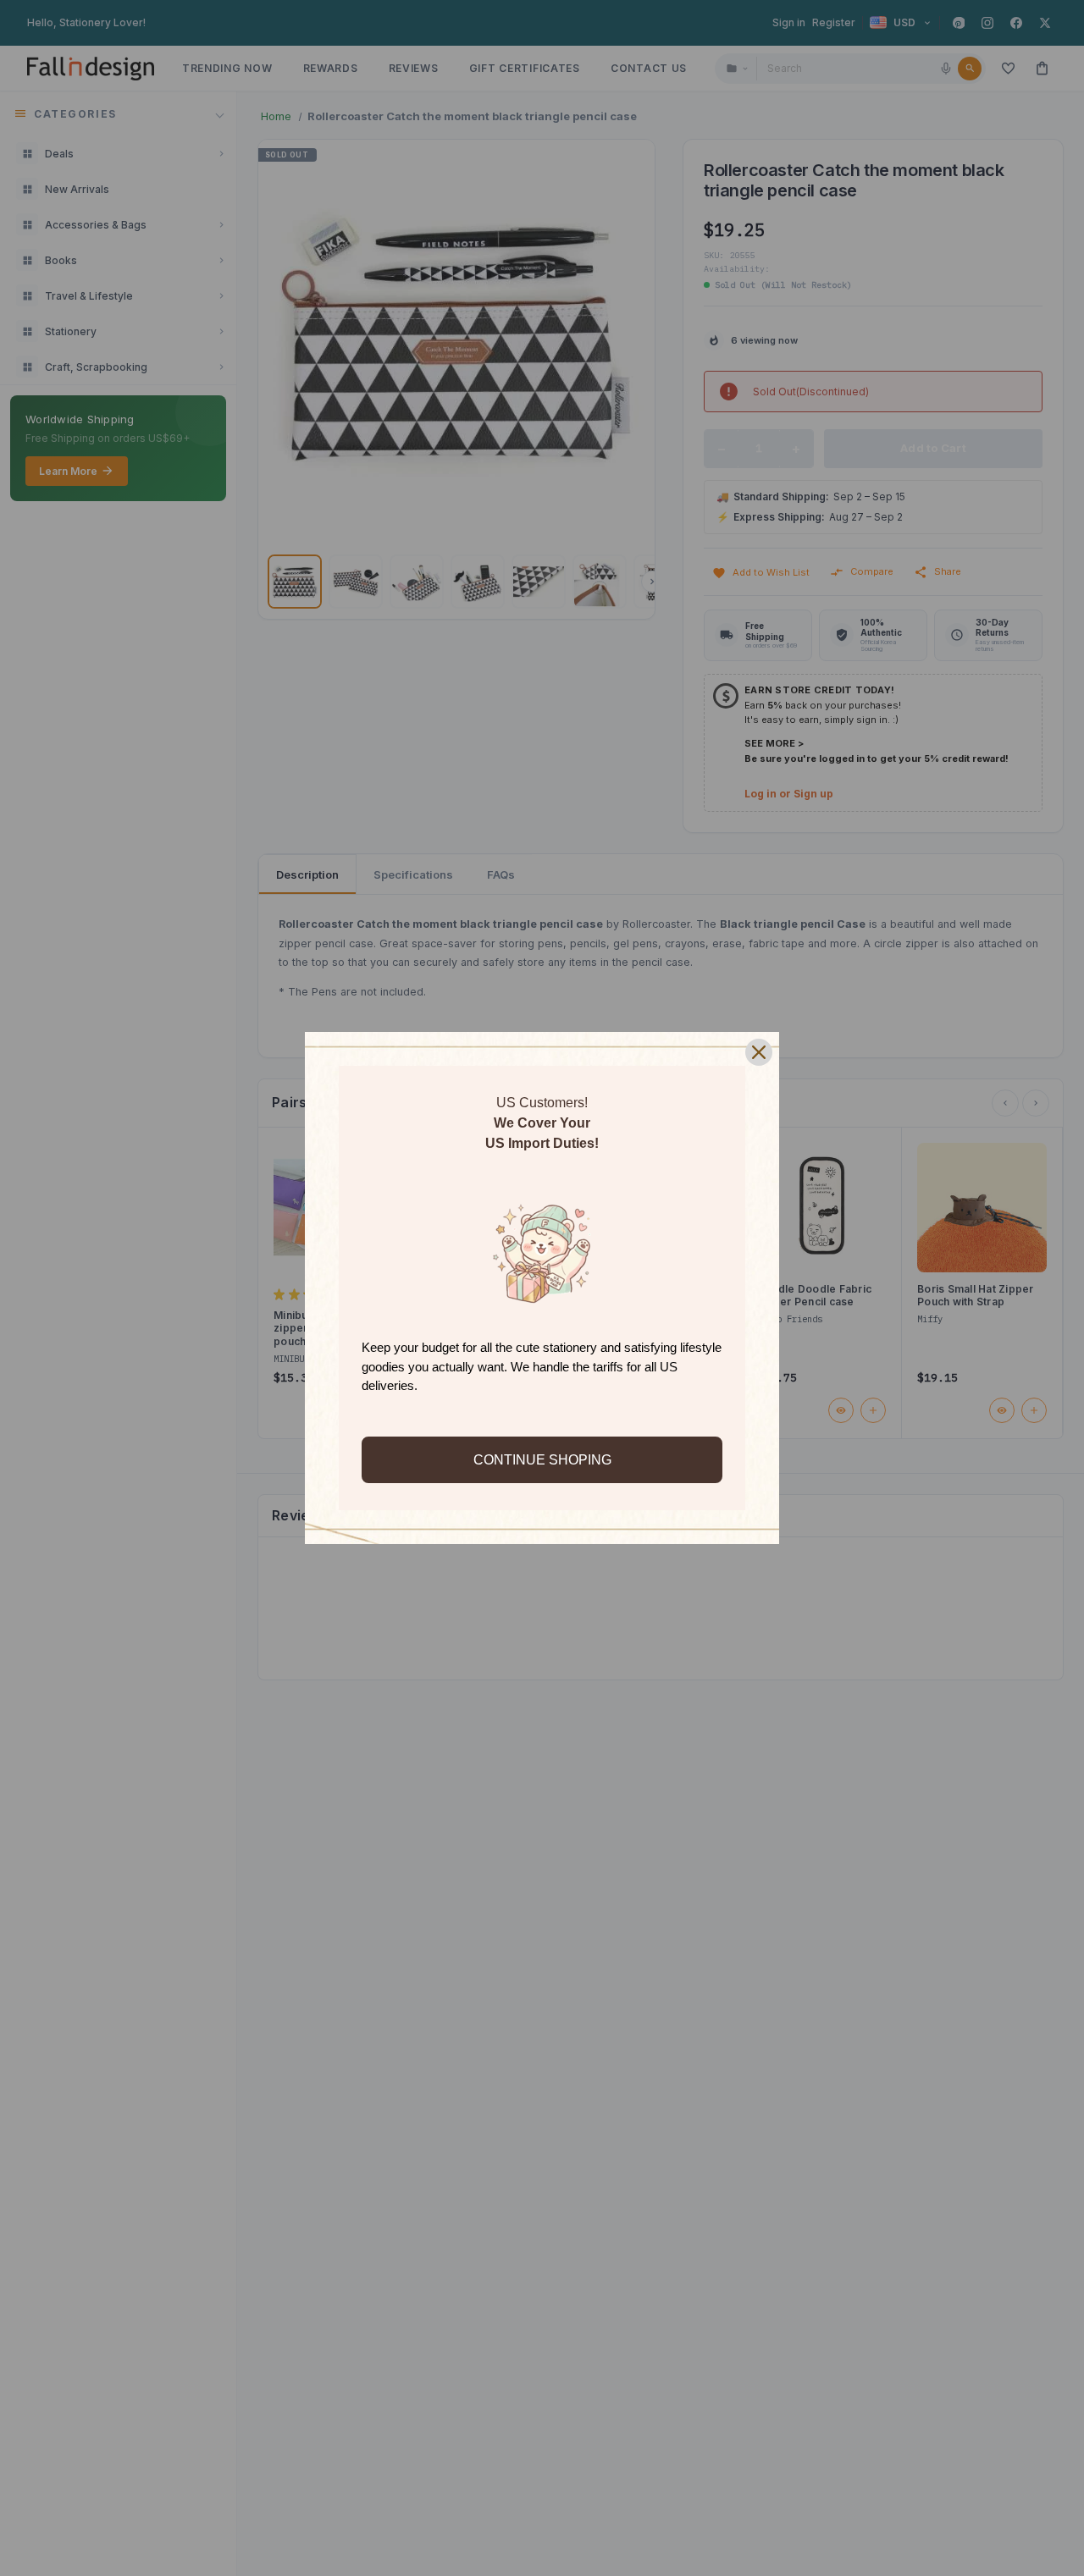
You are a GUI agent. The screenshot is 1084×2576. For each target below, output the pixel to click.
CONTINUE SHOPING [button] (542, 1460)
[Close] (759, 1052)
